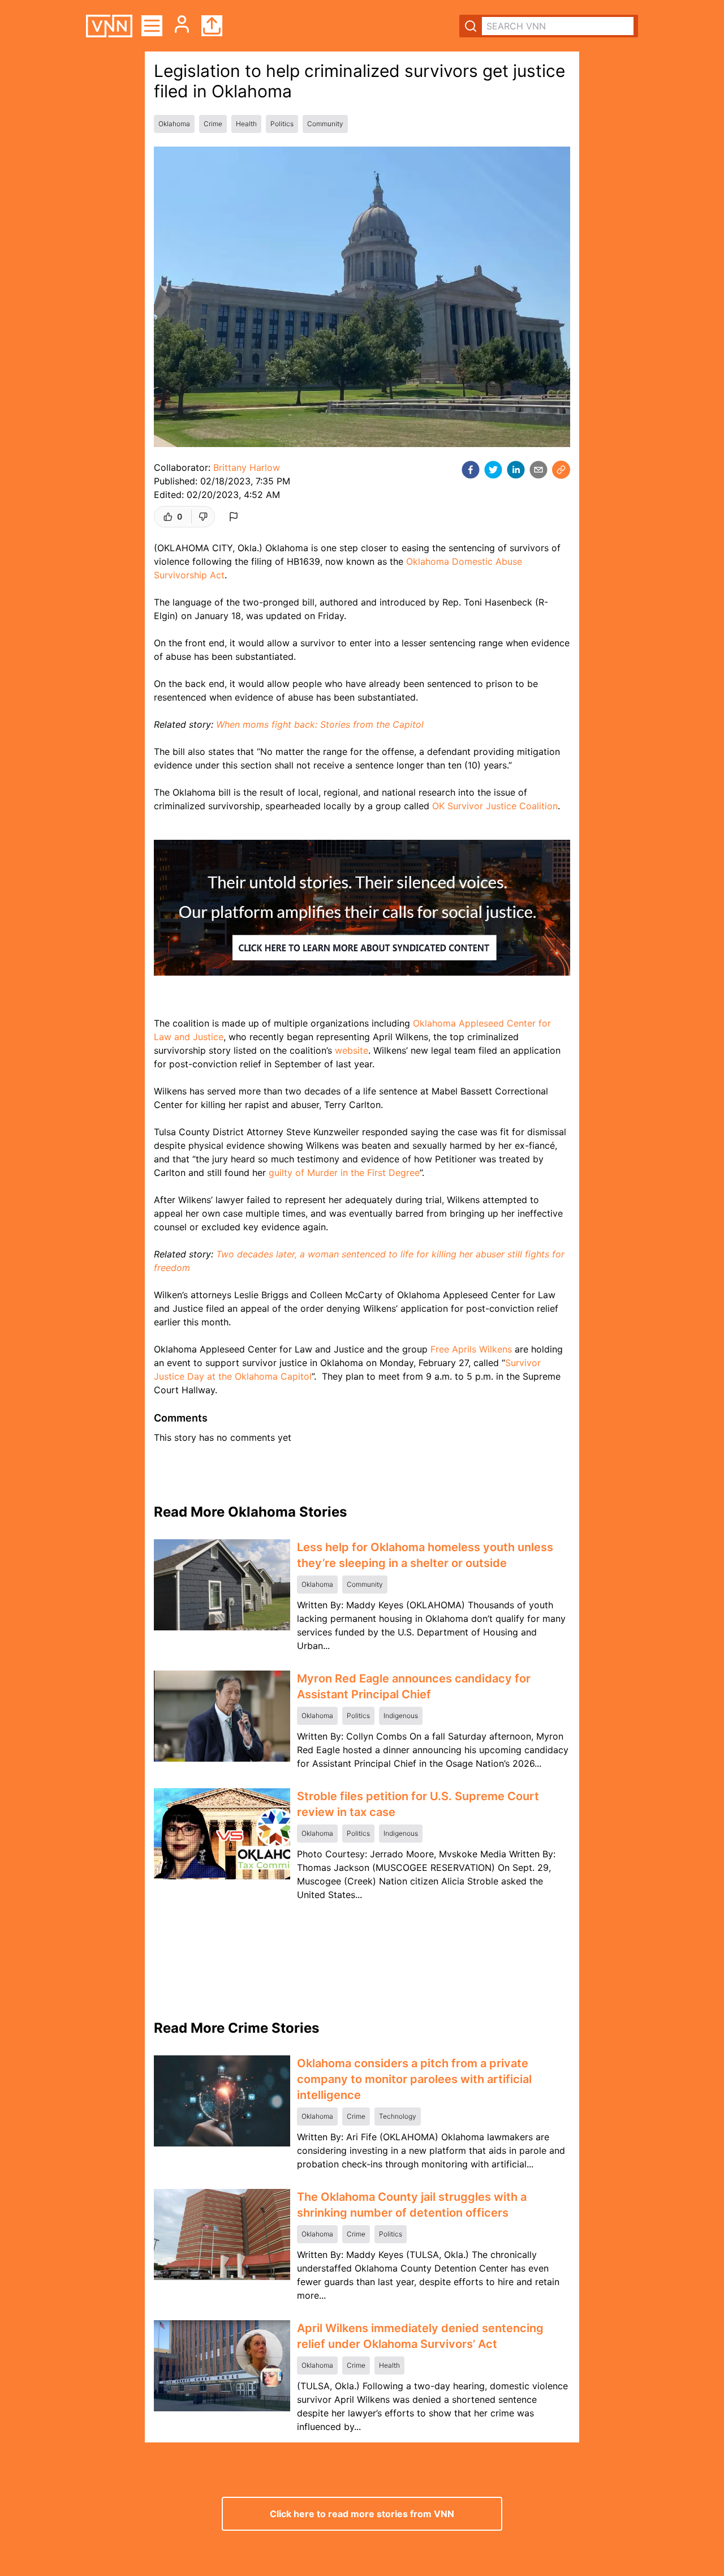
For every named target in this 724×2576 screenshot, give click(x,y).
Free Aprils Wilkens (471, 1349)
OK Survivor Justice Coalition (495, 806)
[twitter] (493, 470)
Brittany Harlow (247, 467)
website (352, 1050)
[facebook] (471, 470)
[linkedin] (516, 470)
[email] (538, 470)
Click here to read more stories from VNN (362, 2514)
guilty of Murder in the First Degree (344, 1173)
